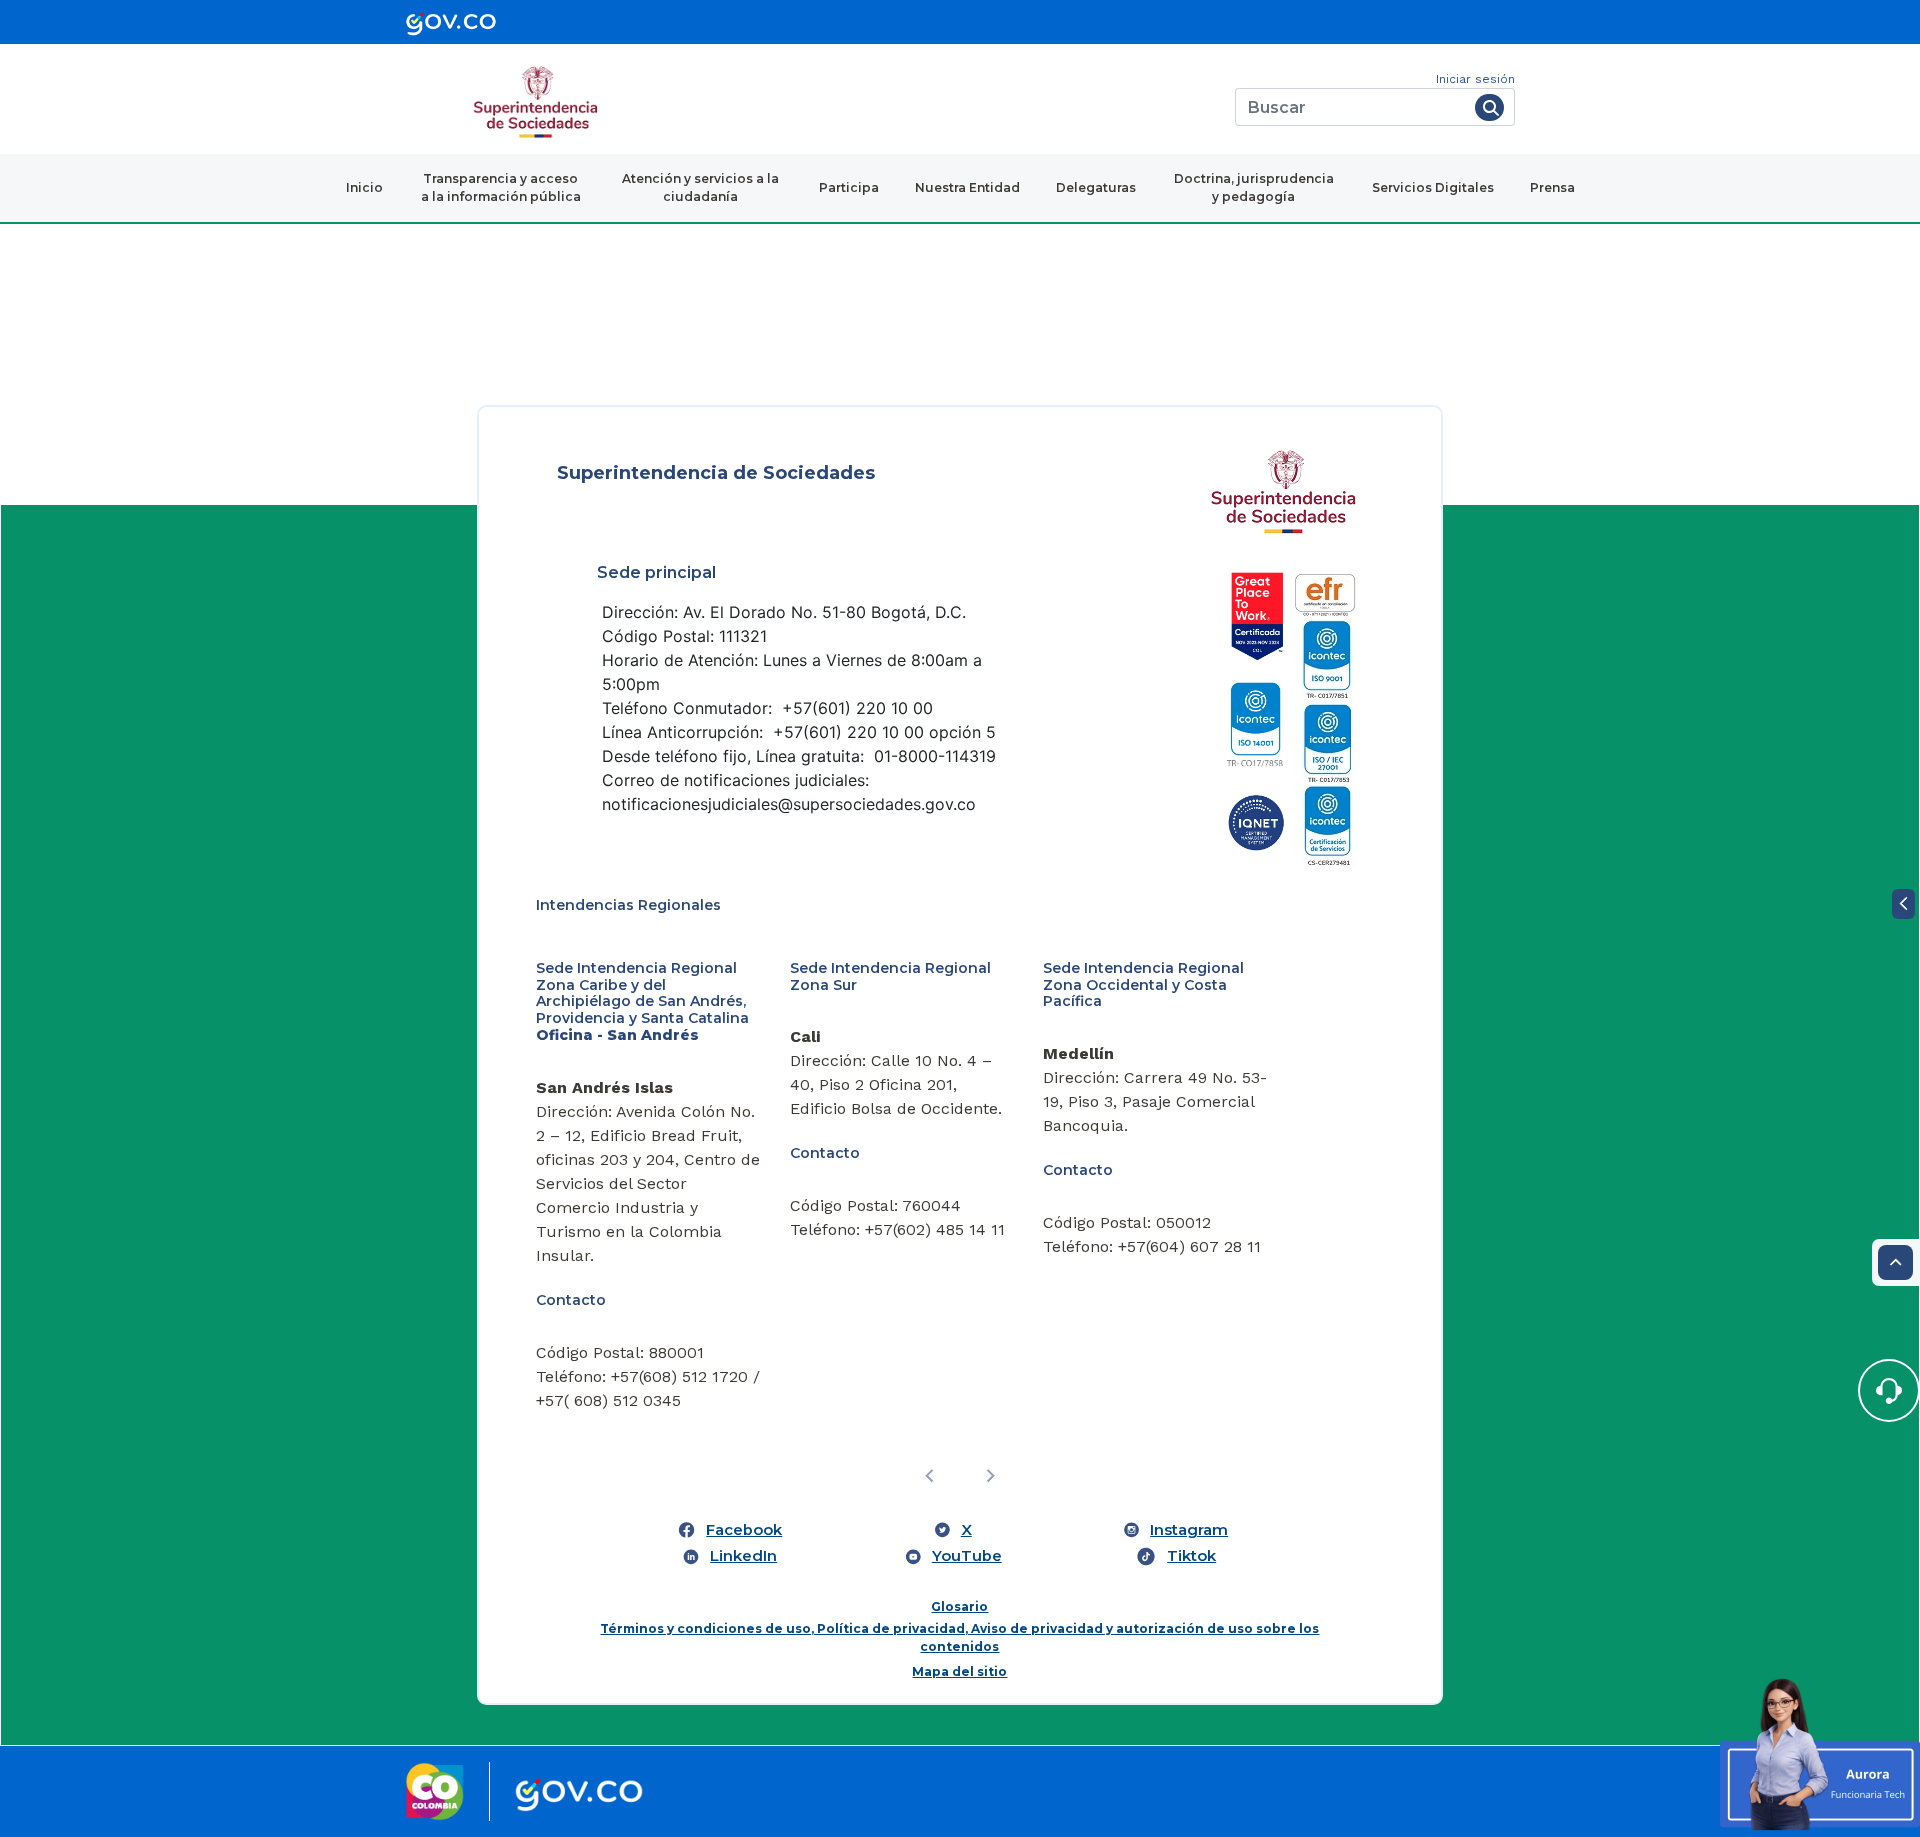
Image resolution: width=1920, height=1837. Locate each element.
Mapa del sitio (959, 1671)
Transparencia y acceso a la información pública (501, 187)
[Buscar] (1489, 107)
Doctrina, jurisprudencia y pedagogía (1254, 187)
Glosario (959, 1606)
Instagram (1189, 1530)
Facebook (744, 1530)
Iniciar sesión (1475, 79)
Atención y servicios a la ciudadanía (700, 187)
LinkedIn (743, 1556)
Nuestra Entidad (967, 187)
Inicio (364, 187)
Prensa (1552, 187)
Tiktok (1191, 1556)
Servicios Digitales (1433, 187)
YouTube (967, 1556)
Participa (849, 187)
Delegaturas (1096, 187)
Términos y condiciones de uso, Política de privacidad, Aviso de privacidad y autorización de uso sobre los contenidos (959, 1637)
